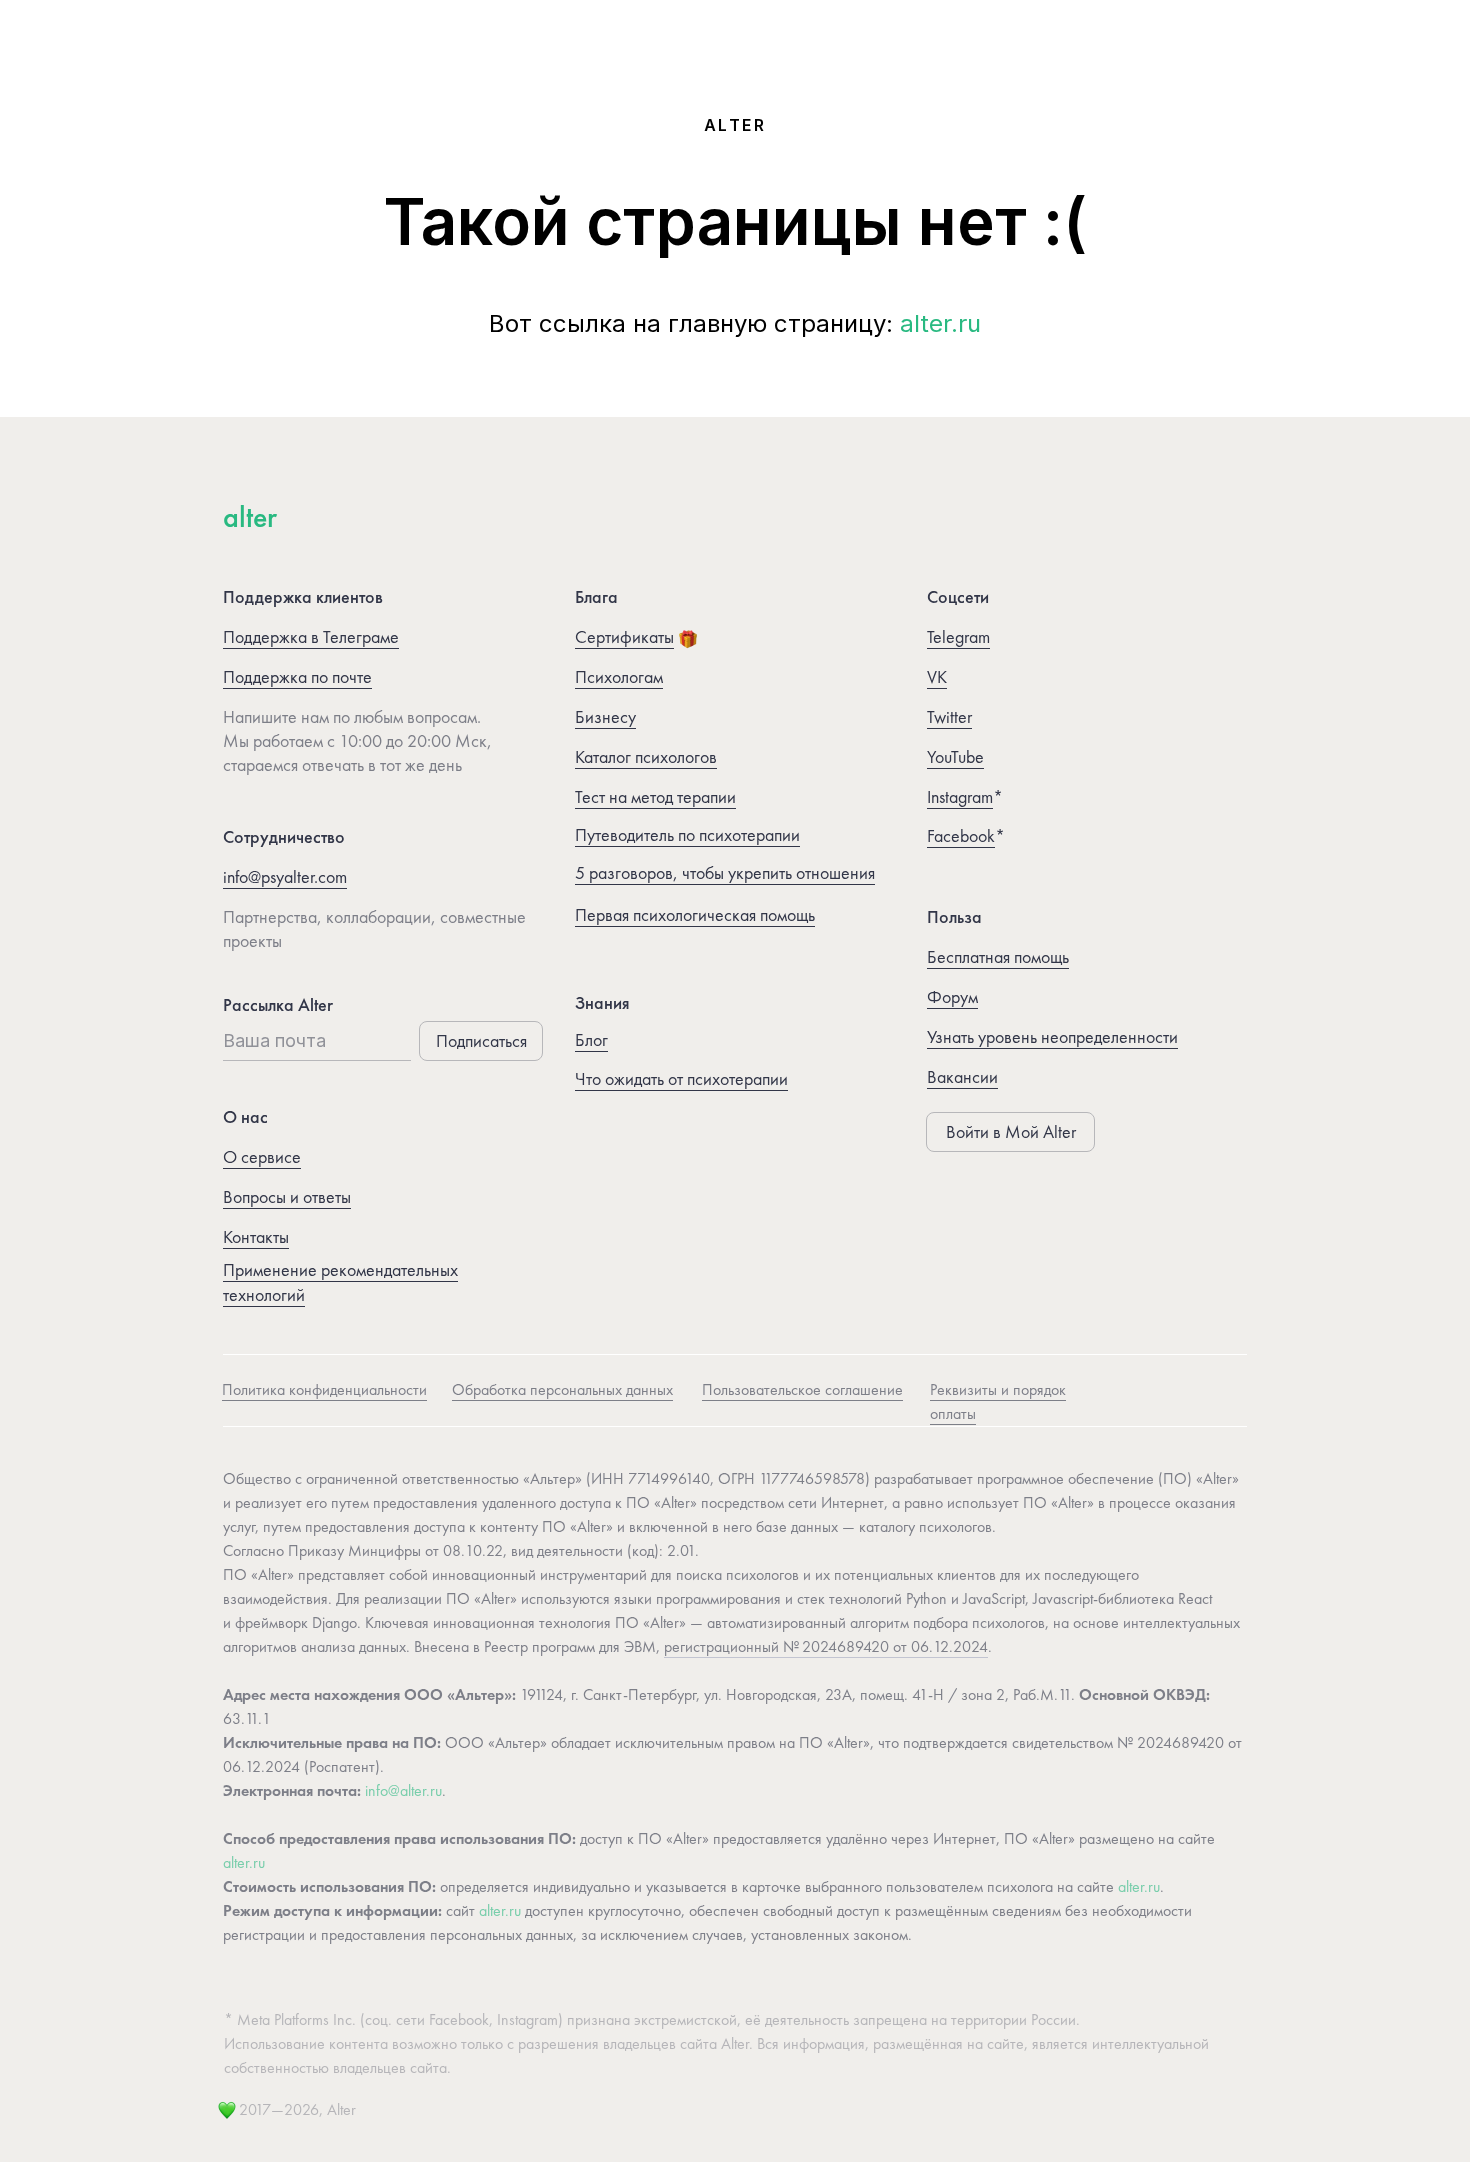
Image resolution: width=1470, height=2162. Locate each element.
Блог (591, 1039)
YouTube (955, 756)
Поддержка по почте (297, 676)
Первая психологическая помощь (695, 914)
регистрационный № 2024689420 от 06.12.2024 (826, 1646)
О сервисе (262, 1156)
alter (250, 517)
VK (937, 676)
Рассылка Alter (278, 1004)
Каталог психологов (646, 756)
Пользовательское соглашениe (802, 1389)
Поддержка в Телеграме (311, 636)
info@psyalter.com (285, 876)
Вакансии (962, 1076)
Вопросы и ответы (287, 1196)
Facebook (961, 835)
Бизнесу (605, 716)
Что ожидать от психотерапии (681, 1078)
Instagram (960, 796)
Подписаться (481, 1040)
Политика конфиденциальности (324, 1389)
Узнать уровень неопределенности (1052, 1036)
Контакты (256, 1236)
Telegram (958, 636)
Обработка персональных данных (562, 1389)
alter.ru (940, 323)
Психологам (619, 676)
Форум (952, 996)
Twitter (949, 716)
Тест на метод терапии (655, 796)
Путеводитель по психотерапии (687, 834)
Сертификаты (624, 636)
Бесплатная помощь (998, 956)
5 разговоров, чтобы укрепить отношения (725, 872)
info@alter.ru (403, 1790)
